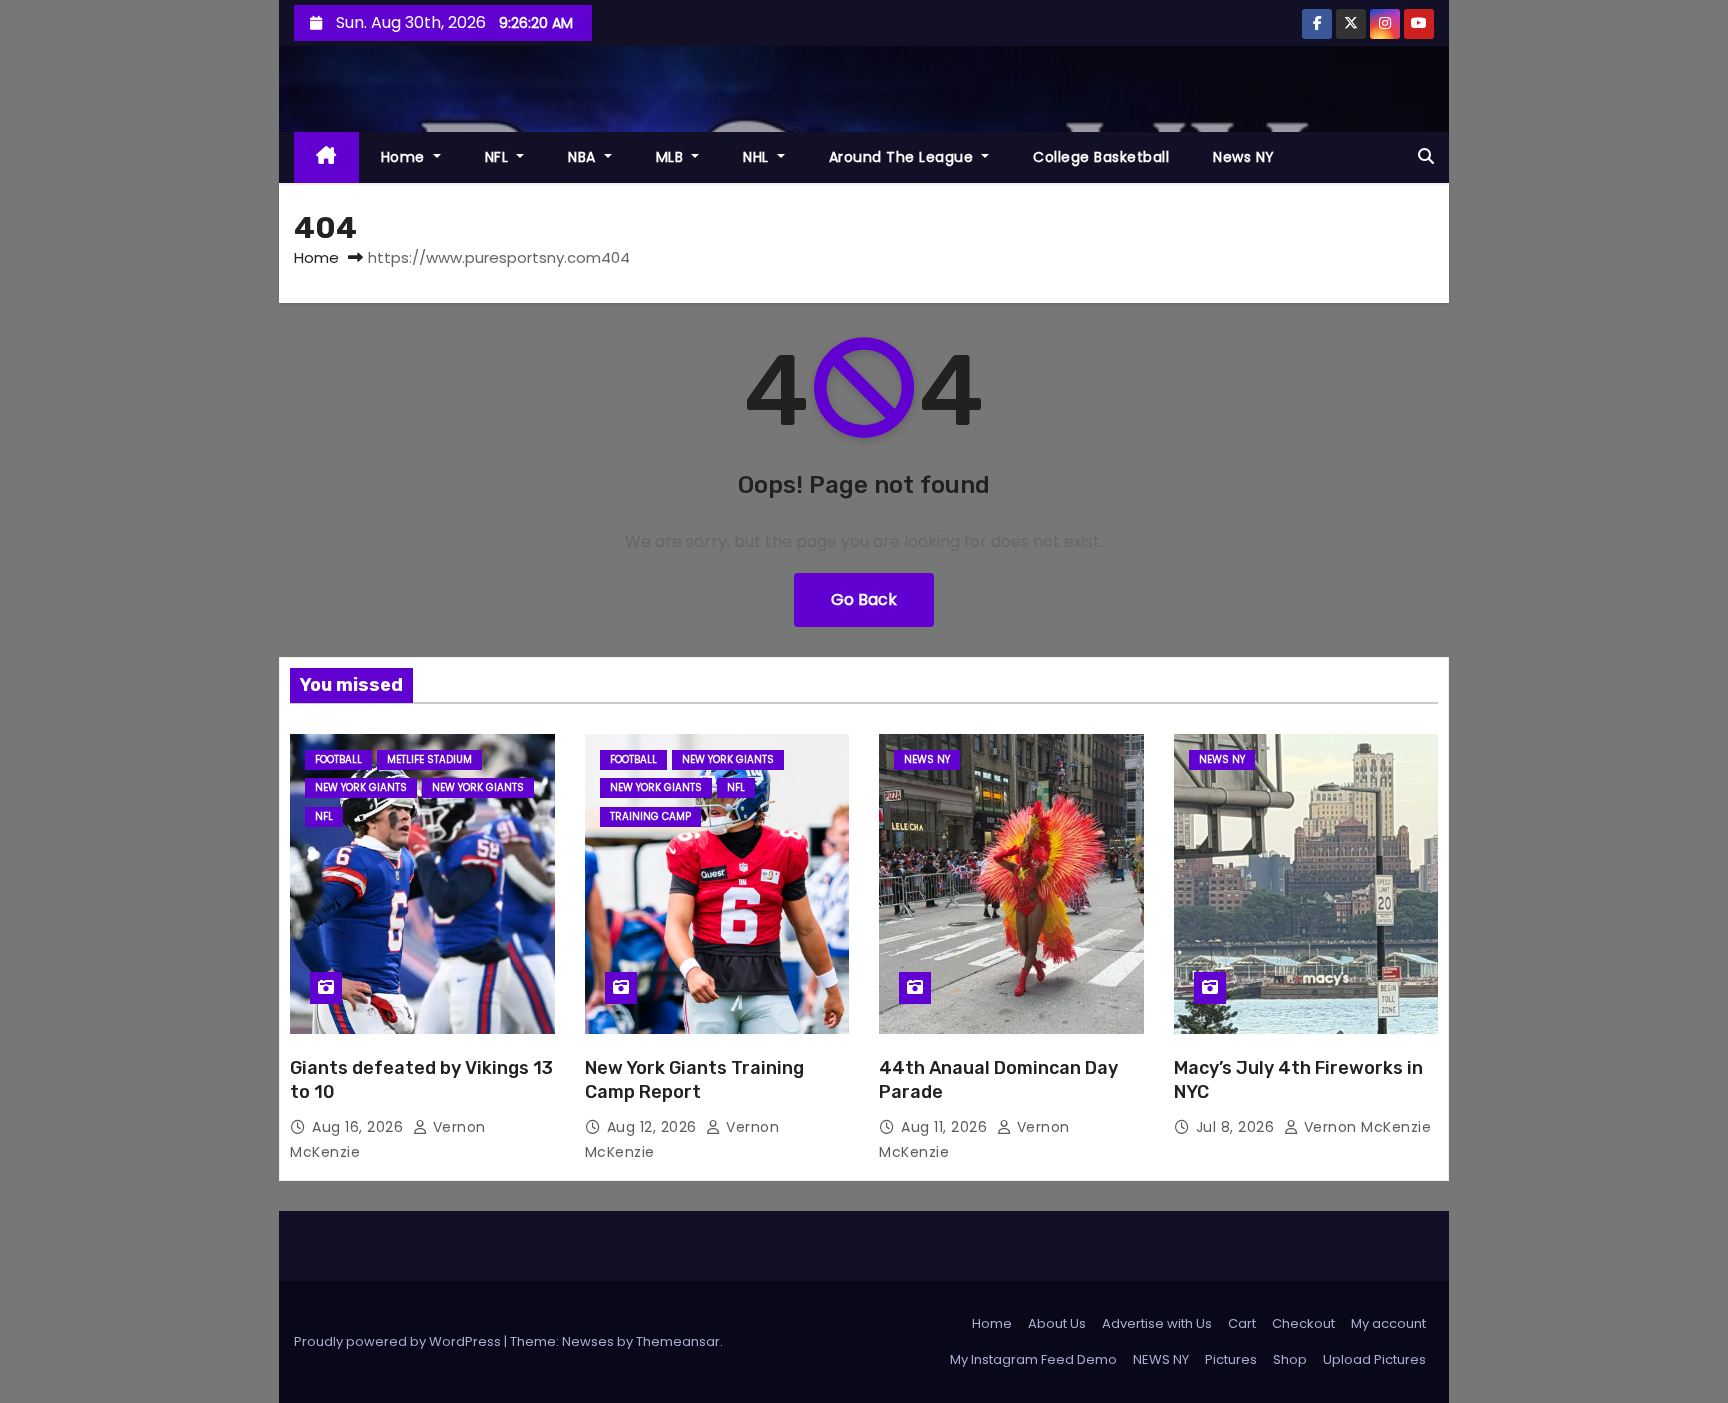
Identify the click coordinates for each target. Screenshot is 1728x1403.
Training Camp (650, 816)
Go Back (864, 599)
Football (338, 759)
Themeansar (678, 1341)
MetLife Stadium (429, 759)
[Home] (326, 157)
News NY (1244, 157)
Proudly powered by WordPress (399, 1341)
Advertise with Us (1157, 1323)
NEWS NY (927, 759)
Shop (1290, 1359)
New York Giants (361, 787)
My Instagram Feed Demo (1033, 1359)
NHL (758, 157)
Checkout (1303, 1323)
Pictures (1231, 1359)
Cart (1242, 1323)
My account (1388, 1323)
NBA (584, 157)
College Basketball (1101, 157)
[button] (1426, 156)
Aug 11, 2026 (946, 1127)
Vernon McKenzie (1365, 1127)
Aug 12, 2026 (654, 1127)
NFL (499, 157)
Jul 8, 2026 (1237, 1127)
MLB (672, 157)
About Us (1057, 1323)
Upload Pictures (1374, 1359)
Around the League (903, 157)
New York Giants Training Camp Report (694, 1080)
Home (405, 157)
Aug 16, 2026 (360, 1127)
